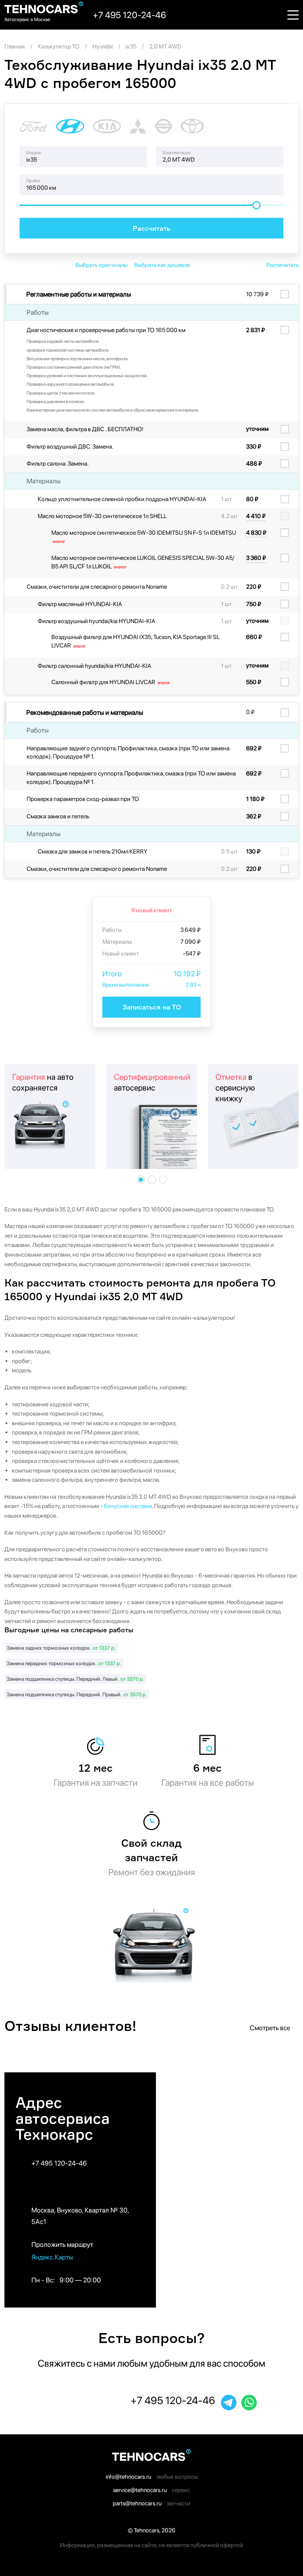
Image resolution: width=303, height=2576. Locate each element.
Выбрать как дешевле (162, 265)
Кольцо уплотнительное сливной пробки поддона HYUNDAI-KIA (122, 499)
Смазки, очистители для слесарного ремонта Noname (97, 587)
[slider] (256, 205)
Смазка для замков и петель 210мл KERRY (93, 851)
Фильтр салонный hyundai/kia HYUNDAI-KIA (94, 666)
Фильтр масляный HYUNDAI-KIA (80, 604)
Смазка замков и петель (58, 816)
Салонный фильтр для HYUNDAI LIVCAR (111, 682)
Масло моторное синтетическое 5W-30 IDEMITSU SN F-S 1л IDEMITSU (144, 537)
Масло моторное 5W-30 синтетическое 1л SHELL (102, 516)
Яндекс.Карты (53, 2257)
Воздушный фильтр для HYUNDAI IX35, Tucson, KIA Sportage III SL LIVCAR (135, 641)
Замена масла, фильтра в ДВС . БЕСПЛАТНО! (85, 429)
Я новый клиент (151, 910)
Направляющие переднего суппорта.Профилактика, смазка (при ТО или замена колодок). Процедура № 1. (131, 777)
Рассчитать (151, 228)
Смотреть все (271, 2028)
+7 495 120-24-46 (59, 2163)
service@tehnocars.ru (140, 2490)
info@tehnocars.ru (128, 2477)
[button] (141, 1180)
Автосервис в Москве (27, 19)
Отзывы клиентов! (71, 2026)
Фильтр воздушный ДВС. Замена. (70, 447)
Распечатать (282, 265)
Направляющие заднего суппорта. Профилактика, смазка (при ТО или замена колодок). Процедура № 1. (128, 752)
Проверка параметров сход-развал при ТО (83, 799)
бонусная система (128, 1506)
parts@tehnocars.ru (137, 2503)
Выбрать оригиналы (101, 265)
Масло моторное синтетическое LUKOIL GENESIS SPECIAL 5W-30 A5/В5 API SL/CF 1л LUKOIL (143, 562)
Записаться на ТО (152, 1007)
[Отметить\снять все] (287, 294)
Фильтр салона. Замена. (58, 464)
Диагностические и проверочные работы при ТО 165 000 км (106, 330)
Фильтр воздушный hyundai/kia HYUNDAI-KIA (96, 621)
